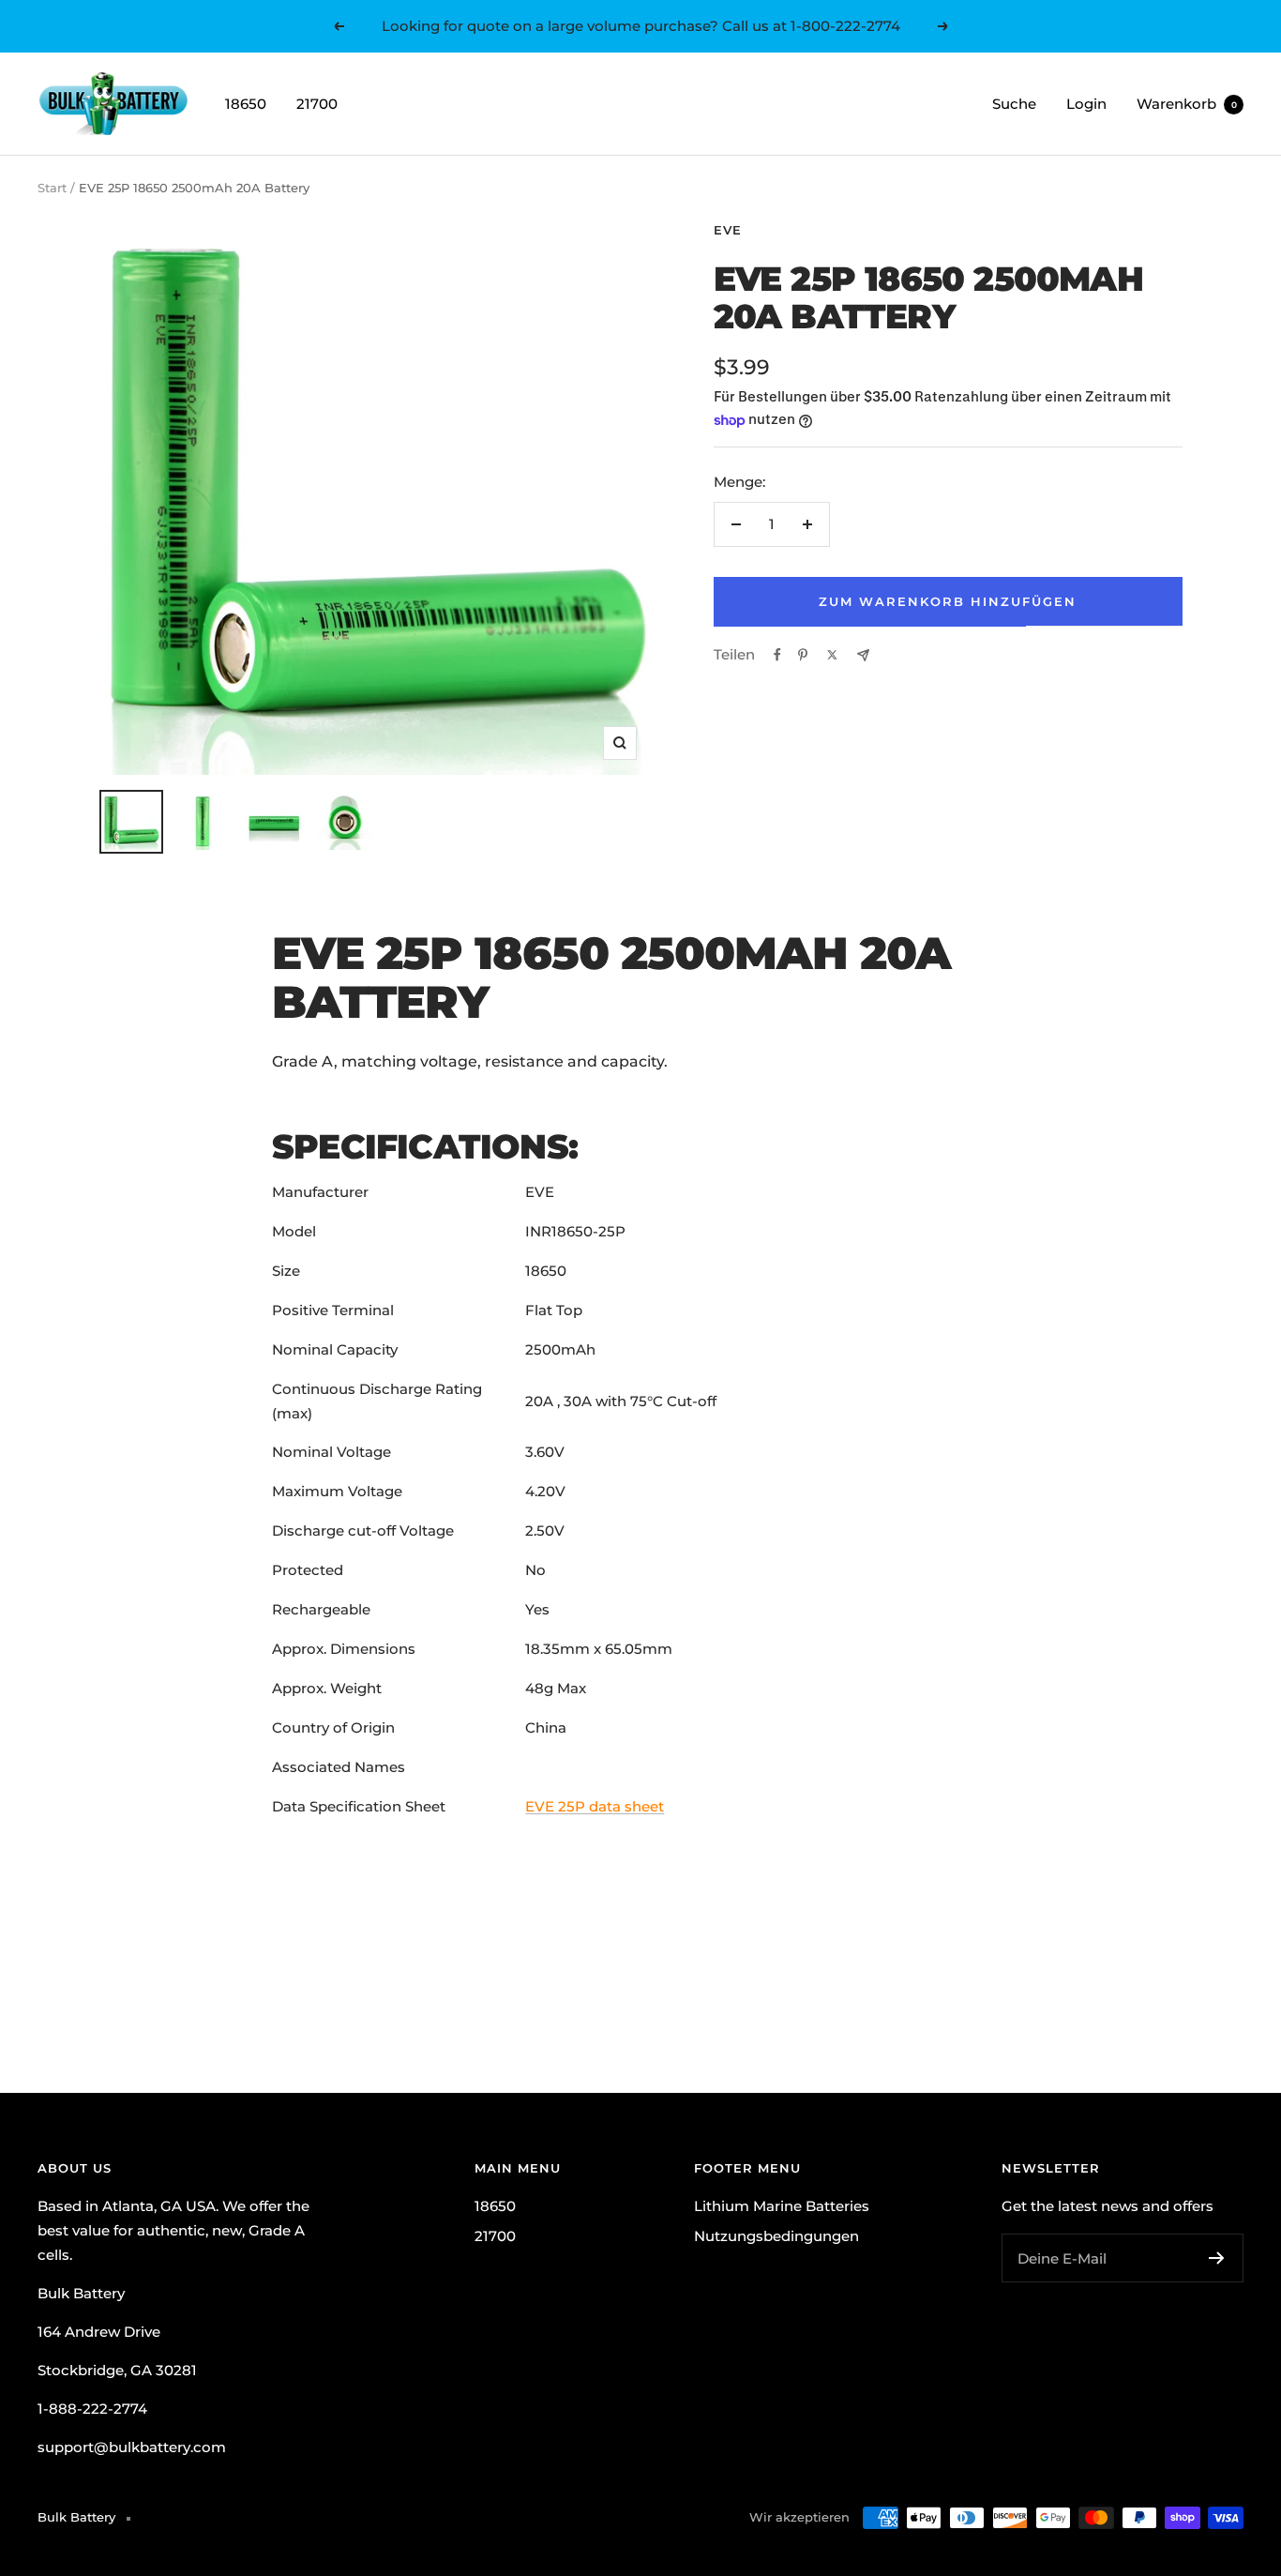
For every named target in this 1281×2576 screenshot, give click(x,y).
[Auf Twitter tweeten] (832, 655)
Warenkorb (1187, 104)
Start (52, 188)
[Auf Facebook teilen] (777, 655)
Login (1086, 104)
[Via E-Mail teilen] (863, 655)
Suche (1014, 104)
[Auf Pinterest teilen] (803, 655)
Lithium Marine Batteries (782, 2206)
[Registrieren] (1217, 2258)
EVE (728, 230)
